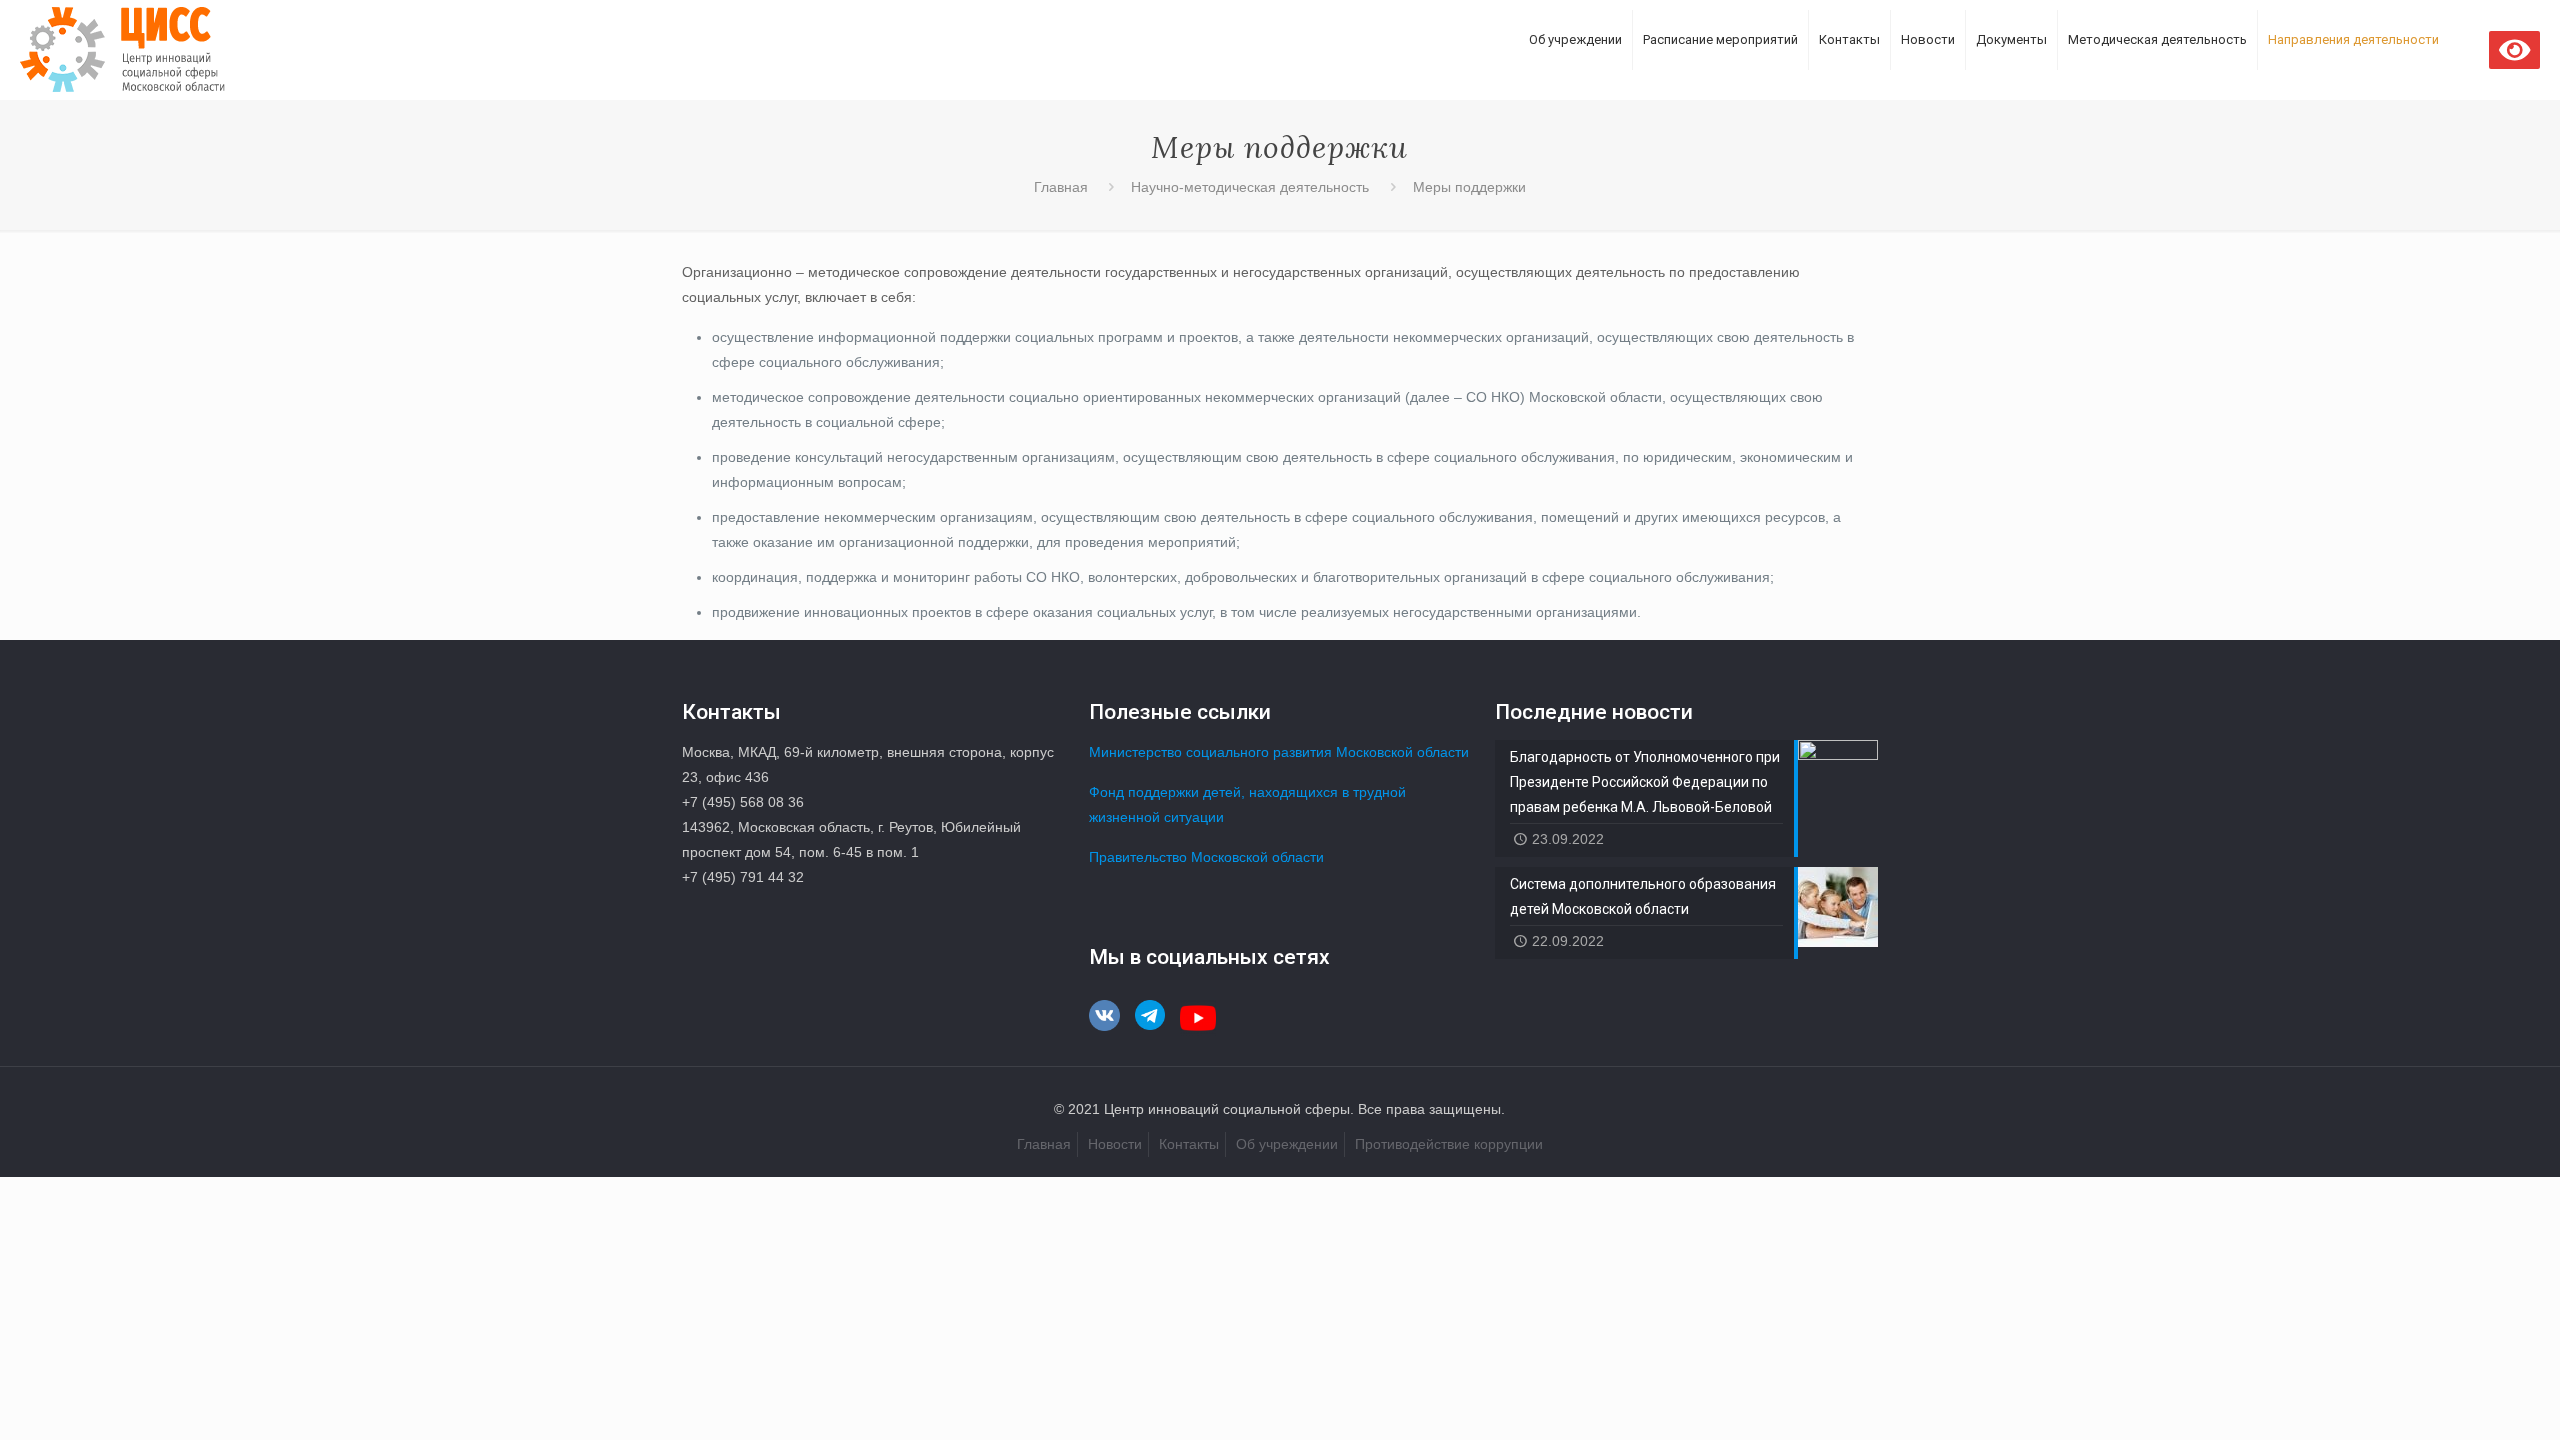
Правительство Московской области (1206, 857)
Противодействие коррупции (1449, 1144)
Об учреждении (1287, 1144)
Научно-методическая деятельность (1250, 187)
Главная (1061, 187)
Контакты (1189, 1144)
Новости (1115, 1144)
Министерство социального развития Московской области (1279, 752)
